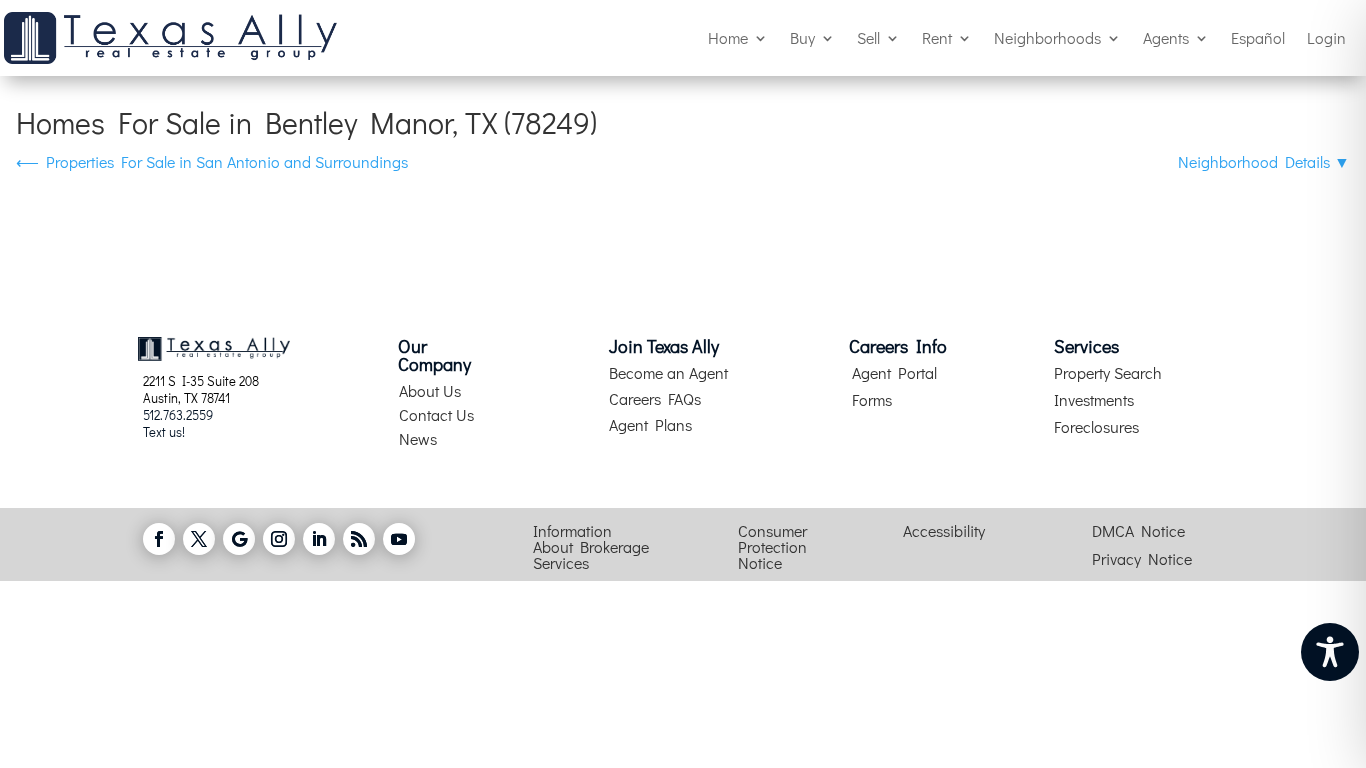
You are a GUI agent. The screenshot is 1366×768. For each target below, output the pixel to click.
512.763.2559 (178, 414)
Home (728, 37)
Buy (802, 37)
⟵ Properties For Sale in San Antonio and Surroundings (212, 161)
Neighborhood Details (1264, 161)
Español (1258, 37)
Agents (1166, 37)
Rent (937, 37)
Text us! (164, 431)
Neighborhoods (1047, 37)
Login (1326, 37)
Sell (868, 37)
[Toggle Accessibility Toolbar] (1330, 652)
